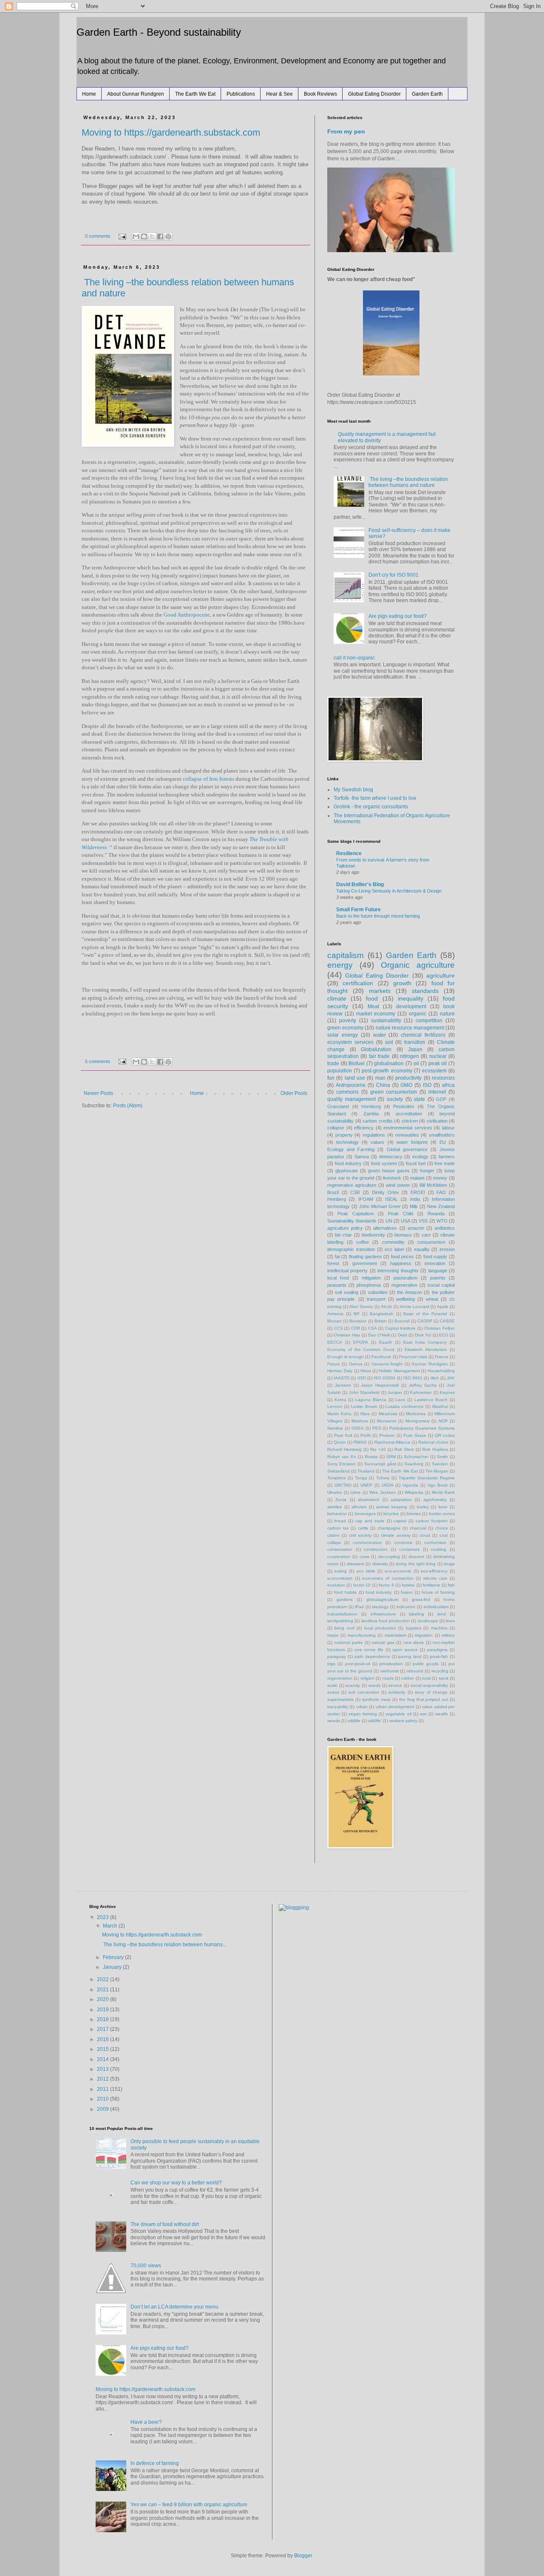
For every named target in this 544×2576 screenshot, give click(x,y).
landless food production (386, 1621)
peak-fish (439, 1656)
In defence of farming (155, 2463)
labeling (416, 1614)
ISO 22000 (384, 1378)
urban (362, 1707)
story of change (431, 1692)
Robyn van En (342, 1457)
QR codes (445, 1435)
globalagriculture (382, 1599)
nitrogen (409, 1056)
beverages (365, 1514)
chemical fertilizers (423, 1035)
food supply (435, 1257)
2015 (103, 2049)
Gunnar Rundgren (429, 1364)
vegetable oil (398, 1714)
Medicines (416, 1414)
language (438, 1271)
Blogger (303, 2556)
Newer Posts (98, 1093)
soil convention (364, 1692)
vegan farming (363, 1714)
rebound (415, 1671)
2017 (103, 2029)
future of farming (438, 1592)
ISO (427, 1085)
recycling (440, 1671)
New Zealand (441, 1206)
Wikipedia (414, 1492)
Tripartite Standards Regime (427, 1478)
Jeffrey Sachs (423, 1385)
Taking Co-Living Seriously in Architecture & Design (389, 891)
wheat (432, 1299)
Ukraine (335, 1492)
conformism (435, 1542)
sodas (333, 1692)
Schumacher (416, 1457)
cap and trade (370, 1521)
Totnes (383, 1478)
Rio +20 (378, 1449)
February (114, 1957)
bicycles (391, 1514)
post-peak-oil (358, 1664)
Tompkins (336, 1478)
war (423, 1714)
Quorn (340, 1442)
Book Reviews (320, 94)
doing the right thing (416, 1564)
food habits (345, 1592)
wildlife (354, 1721)
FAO (441, 1192)
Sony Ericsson (341, 1464)
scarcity (353, 1685)
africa (448, 1085)
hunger (427, 1171)
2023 (103, 1917)
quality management (351, 1099)
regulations (374, 1135)
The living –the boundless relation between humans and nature (408, 482)
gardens (345, 1599)
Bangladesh (382, 1314)
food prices (403, 1257)
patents (438, 1278)
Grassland (338, 1106)
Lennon (335, 1406)
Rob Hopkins (435, 1449)
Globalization (376, 1049)
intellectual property (347, 1271)
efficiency (364, 1128)
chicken (410, 1121)
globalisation (389, 1063)
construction (376, 1549)
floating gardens (365, 1257)
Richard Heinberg (344, 1449)
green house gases (389, 1171)
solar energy (343, 1035)
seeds (374, 1685)
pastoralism (405, 1278)
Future (334, 1364)
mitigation (371, 1278)
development (411, 1007)
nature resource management (410, 1028)
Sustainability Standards (352, 1221)
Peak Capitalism (356, 1214)
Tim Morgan (437, 1471)
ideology (380, 1607)
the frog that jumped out (424, 1699)
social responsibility (429, 1685)
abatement (368, 1500)
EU (443, 1142)
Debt (402, 1335)
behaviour (337, 1514)
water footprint (412, 1142)
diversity (380, 1564)
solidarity (397, 1692)
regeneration (340, 1678)
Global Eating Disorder (374, 94)
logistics (414, 1628)
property (344, 1135)
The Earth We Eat (195, 94)
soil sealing (346, 1292)
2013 (103, 2069)
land (442, 1614)
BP (357, 1314)
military (448, 1635)
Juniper (395, 1392)
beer (443, 1507)
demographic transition (351, 1249)
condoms (403, 1542)
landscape (428, 1621)
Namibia (335, 1428)
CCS (339, 1328)
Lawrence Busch (431, 1400)
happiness (401, 1263)
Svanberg (414, 1464)
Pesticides (404, 1106)
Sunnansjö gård (380, 1464)
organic (418, 1014)
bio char (343, 1235)
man (380, 1078)
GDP (441, 1099)
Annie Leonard (415, 1306)
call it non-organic (354, 658)
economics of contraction (388, 1578)
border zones (442, 1514)
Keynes (447, 1392)
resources (443, 1078)
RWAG (360, 1442)
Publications (241, 94)
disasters (356, 1564)
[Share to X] (152, 236)
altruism (359, 1507)
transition (415, 1042)
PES (377, 1428)
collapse (336, 1128)
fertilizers (431, 1585)
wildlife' (375, 1721)
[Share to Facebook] (160, 236)
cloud (425, 1535)
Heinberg (337, 1199)
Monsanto (387, 1421)
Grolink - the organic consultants (371, 807)
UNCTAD (343, 1485)
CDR (356, 1328)
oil (416, 1063)
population (340, 1071)
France (442, 1357)
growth (402, 983)
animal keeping (392, 1507)
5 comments (98, 1061)
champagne (389, 1528)
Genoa (356, 1364)
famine (408, 1585)
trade (333, 1063)
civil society (360, 1535)
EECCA (335, 1342)
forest (333, 1263)
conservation (340, 1549)
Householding (441, 1371)
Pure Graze (415, 1435)
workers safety (403, 1721)
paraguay (337, 1656)
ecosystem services (350, 1042)
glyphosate (347, 1171)
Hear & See (279, 94)
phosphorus (369, 1285)
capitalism (346, 955)
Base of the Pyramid (425, 1314)
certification (358, 983)
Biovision (358, 1321)
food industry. (379, 1592)
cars (426, 1235)
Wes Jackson (382, 1492)
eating (341, 1571)
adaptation (401, 1500)
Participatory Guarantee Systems (422, 1428)
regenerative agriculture (352, 1185)
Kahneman (421, 1392)
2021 (103, 1990)
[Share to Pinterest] (168, 236)
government (365, 1263)
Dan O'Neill (379, 1335)
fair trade (379, 1056)
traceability (338, 1707)
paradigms (437, 1650)
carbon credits (378, 1121)
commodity (393, 1242)
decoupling (389, 1557)
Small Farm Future (358, 910)
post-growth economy (387, 1071)
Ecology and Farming (351, 1149)
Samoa (362, 1157)
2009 (103, 2109)
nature (447, 1014)
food (372, 998)
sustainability (386, 1021)
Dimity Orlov (385, 1192)
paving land (410, 1656)
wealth (442, 1714)
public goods (426, 1664)
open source (405, 1650)
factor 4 (386, 1585)
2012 (103, 2079)
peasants (337, 1285)
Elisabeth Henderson (426, 1349)
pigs (331, 1664)
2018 (103, 2019)
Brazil (333, 1192)
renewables (407, 1135)
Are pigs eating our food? (398, 616)
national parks (349, 1642)
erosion (447, 1249)
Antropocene (351, 1085)
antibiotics (445, 1228)
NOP (443, 1421)
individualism (436, 1607)
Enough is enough (346, 1357)
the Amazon (409, 1292)
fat (337, 1257)
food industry (348, 1163)
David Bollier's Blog (360, 884)
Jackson (343, 1385)
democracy (391, 1157)
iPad (359, 1607)
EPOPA (361, 1342)
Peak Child (401, 1214)
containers (409, 1549)
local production (380, 1628)
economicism (340, 1578)
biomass (403, 1235)
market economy (376, 1014)
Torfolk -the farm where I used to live (375, 798)
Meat (373, 1007)
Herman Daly (340, 1371)
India (415, 1199)
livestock (392, 1178)
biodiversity (373, 1235)
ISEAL (391, 1199)
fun (331, 1078)
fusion (407, 1592)
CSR (355, 1192)
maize (333, 1635)
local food (338, 1278)
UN (389, 1221)
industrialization (342, 1614)
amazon (416, 1228)
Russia (371, 1457)
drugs (449, 1564)
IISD (362, 1378)
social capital (441, 1285)
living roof (344, 1628)
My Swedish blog (353, 790)
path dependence (372, 1656)
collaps (334, 1542)
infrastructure (383, 1614)
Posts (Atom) (128, 1106)
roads (388, 1678)
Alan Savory (361, 1306)
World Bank (443, 1492)
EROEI (418, 1192)
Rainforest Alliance (392, 1442)
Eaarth (386, 1342)
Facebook (381, 1357)
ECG (444, 1335)
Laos (400, 1400)
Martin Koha (339, 1414)
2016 (103, 2039)
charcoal (418, 1528)
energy (340, 965)
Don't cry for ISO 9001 (394, 575)
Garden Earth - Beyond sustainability (159, 32)
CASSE (447, 1321)
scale (332, 1685)
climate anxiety (396, 1535)
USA (405, 1221)
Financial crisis (413, 1357)
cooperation (339, 1557)
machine (439, 1628)
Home (89, 94)
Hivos (366, 1371)
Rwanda (436, 1214)
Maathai (440, 1406)
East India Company (425, 1342)
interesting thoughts (398, 1271)
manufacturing (362, 1635)
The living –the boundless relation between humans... (164, 1945)
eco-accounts (398, 1571)
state (419, 1099)
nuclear (438, 1056)
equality (422, 1249)
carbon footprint (432, 1521)
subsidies (378, 1292)
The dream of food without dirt (165, 2224)
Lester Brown (364, 1406)
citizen (333, 1535)
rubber (408, 1678)
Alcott (386, 1306)
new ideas (414, 1642)
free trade (445, 1163)
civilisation (437, 1121)
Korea (340, 1400)
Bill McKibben (433, 1185)
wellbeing (405, 1299)
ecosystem (434, 1071)
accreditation (409, 1114)
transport (376, 1299)
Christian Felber (439, 1328)
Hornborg (371, 1106)
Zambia (371, 1114)
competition (429, 1021)
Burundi (402, 1321)
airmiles (334, 1507)
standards (425, 991)
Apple (443, 1306)
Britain (381, 1321)
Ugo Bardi (438, 1485)
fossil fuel (416, 1163)
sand (443, 1678)
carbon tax (338, 1528)
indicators (406, 1607)
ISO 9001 (413, 1378)
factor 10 (362, 1585)
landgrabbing (340, 1621)
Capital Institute (401, 1328)
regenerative (404, 1285)
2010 (103, 2099)
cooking (439, 1549)
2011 (103, 2089)
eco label (394, 1249)
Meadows (388, 1414)
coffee (363, 1242)
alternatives (385, 1228)
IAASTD (341, 1378)
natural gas (383, 1642)
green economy (345, 1028)
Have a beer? (146, 2422)
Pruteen (387, 1435)
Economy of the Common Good (361, 1349)
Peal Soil (343, 1435)
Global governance (407, 1149)
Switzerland (339, 1471)
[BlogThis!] (144, 236)
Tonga (361, 1478)
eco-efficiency (434, 1571)
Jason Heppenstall (380, 1385)
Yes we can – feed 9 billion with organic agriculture (189, 2505)
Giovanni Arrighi (387, 1364)
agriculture (441, 975)
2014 (103, 2059)
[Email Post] (122, 236)
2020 (103, 1999)
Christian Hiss (347, 1335)
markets (380, 991)
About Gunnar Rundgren (136, 94)
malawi (417, 1178)
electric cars (435, 1578)
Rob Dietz (404, 1449)
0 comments (98, 236)
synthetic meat (377, 1699)
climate (337, 998)
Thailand (366, 1471)
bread (340, 1521)
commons (347, 1092)
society (395, 1099)
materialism (395, 1635)
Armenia (335, 1314)
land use (355, 1078)
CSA (373, 1328)
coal (443, 1535)
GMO (406, 1085)
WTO (442, 1221)
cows (364, 1557)
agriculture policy (345, 1228)
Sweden (440, 1464)
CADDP (425, 1321)
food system (384, 1163)
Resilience (349, 853)
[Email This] (136, 236)
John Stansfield (364, 1392)
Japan (415, 1049)
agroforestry (435, 1500)
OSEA (358, 1428)
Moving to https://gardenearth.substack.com (171, 132)
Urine (356, 1492)
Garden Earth (427, 94)
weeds (334, 1721)
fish (451, 1585)
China (383, 1085)
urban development (395, 1707)
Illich (435, 1378)
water (380, 1035)
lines (450, 1621)
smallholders (442, 1135)
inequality (411, 998)
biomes (414, 1514)
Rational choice (433, 1442)
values (377, 1142)
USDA (388, 1485)
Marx (365, 1414)
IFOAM (366, 1199)
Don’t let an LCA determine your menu (174, 2307)
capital (400, 1521)
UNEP (366, 1485)
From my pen (346, 131)
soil (389, 1042)
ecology (420, 1157)
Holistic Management (399, 1371)
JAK (451, 1378)
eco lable (366, 1571)
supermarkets (340, 1699)
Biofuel (357, 1063)
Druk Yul (423, 1335)
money (440, 1178)
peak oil (438, 1063)
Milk (414, 1206)
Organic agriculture (418, 965)
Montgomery (418, 1421)
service (395, 1685)
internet (437, 1092)
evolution (336, 1585)
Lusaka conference (405, 1406)
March (111, 1926)
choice (442, 1528)
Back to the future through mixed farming (378, 916)
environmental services (408, 1128)
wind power (398, 1185)
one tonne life (369, 1650)
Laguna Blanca (371, 1400)
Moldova (360, 1421)
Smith (442, 1457)
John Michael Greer (380, 1206)
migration (424, 1635)
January (113, 1967)
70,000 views (146, 2266)
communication (367, 1542)
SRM (391, 1457)
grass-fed (421, 1599)
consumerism (431, 1242)
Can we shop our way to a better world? (176, 2183)
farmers (447, 1157)
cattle (363, 1528)
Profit (365, 1435)
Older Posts (294, 1093)
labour (448, 1128)
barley (423, 1507)
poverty (348, 1021)
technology (347, 1142)
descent (416, 1557)
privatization (391, 1664)
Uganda (410, 1485)
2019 (103, 2010)
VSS (423, 1221)
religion (367, 1678)
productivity (408, 1078)
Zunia (341, 1500)
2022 (103, 1979)
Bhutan (334, 1321)
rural (426, 1678)
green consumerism (394, 1092)
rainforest (390, 1671)
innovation (435, 1263)
